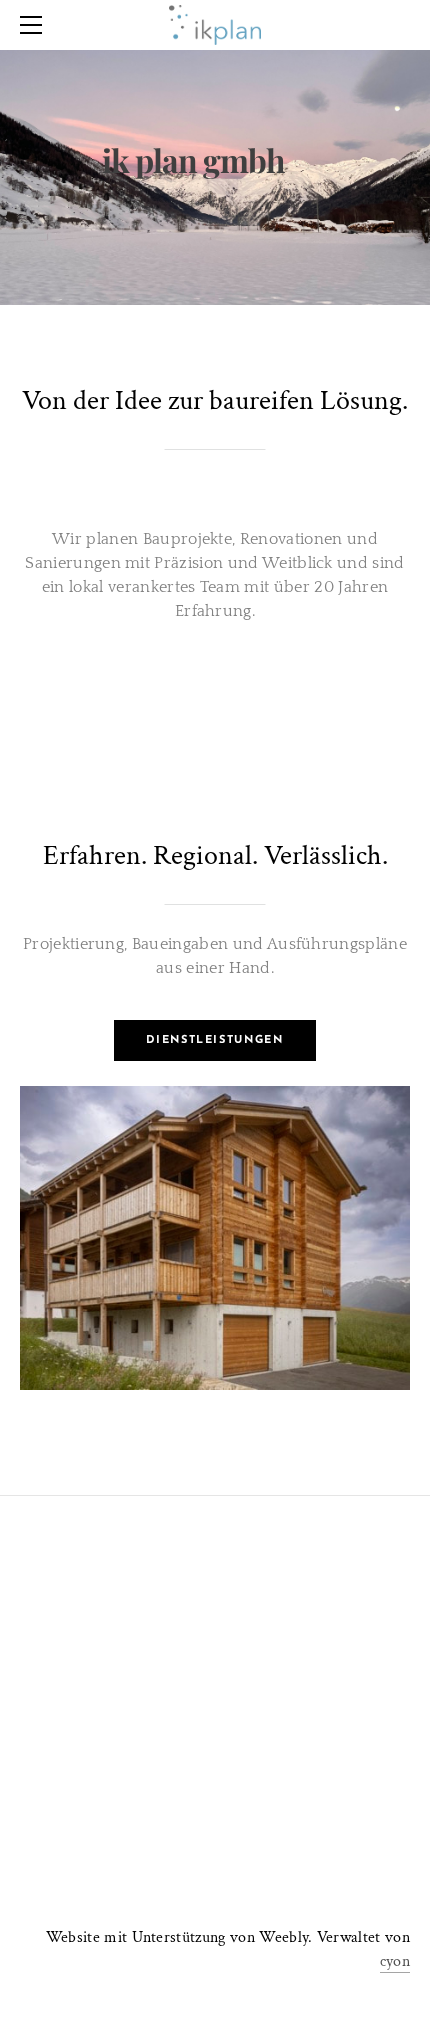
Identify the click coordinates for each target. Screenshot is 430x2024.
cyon (395, 1961)
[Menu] (35, 25)
